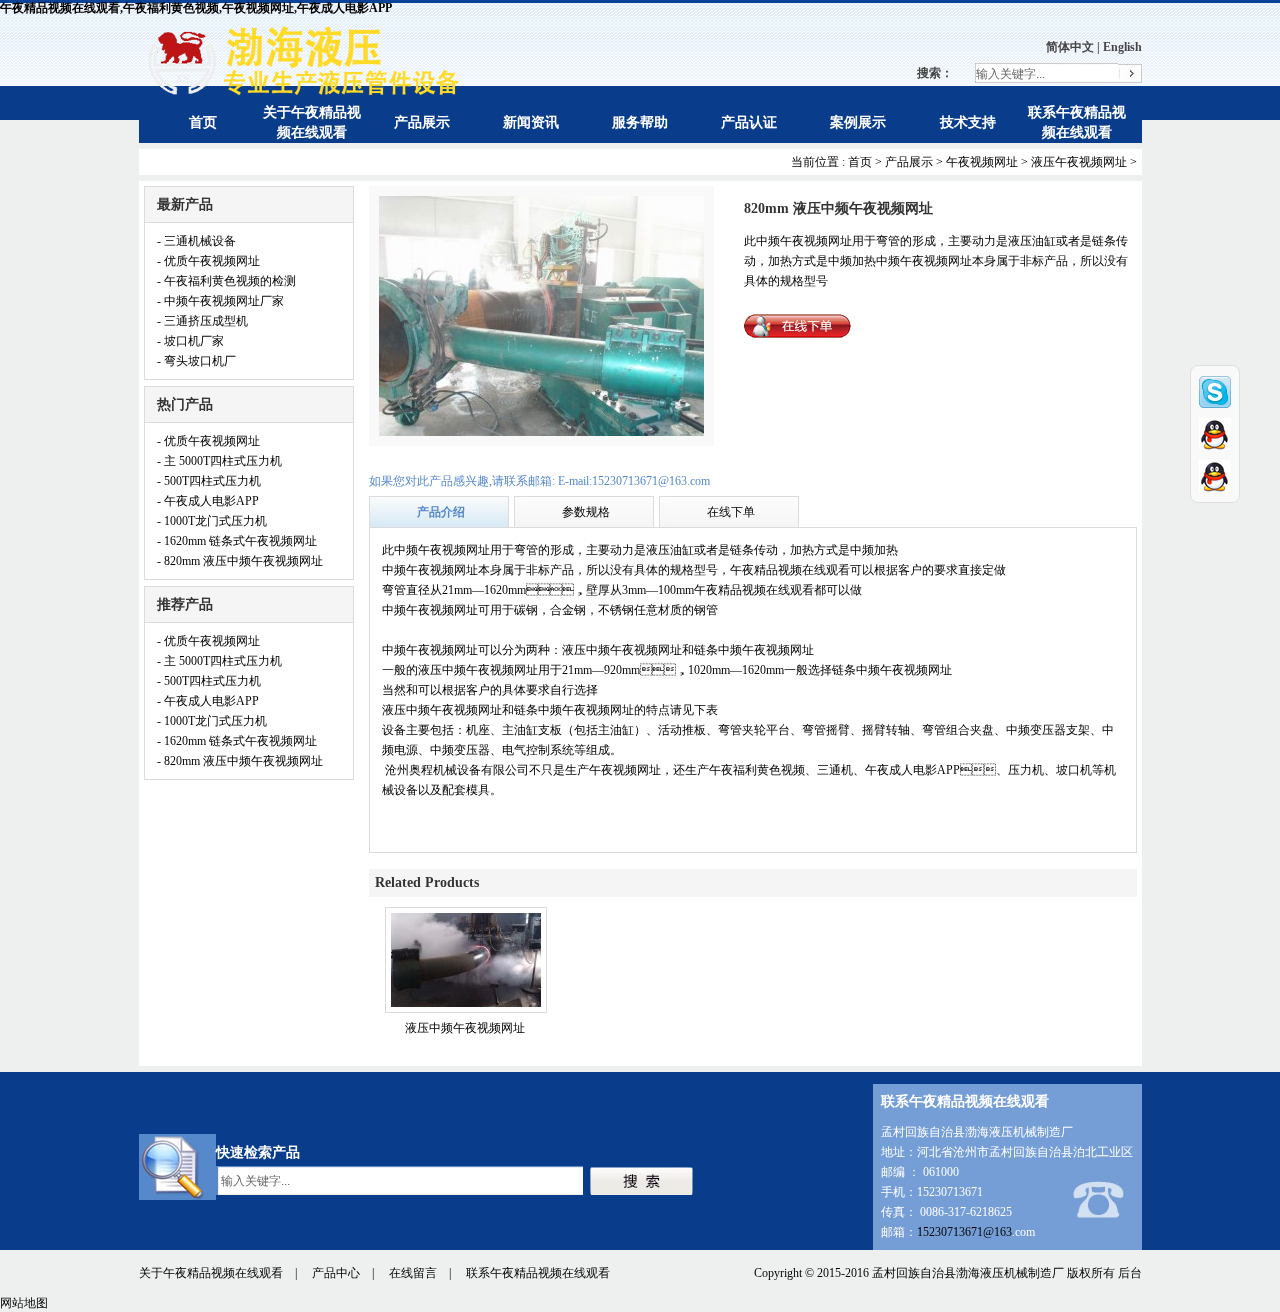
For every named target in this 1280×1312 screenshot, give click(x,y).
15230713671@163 (964, 1232)
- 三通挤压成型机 (202, 321)
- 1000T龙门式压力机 (212, 521)
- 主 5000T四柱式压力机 (219, 461)
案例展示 (858, 122)
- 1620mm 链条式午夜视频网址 (237, 541)
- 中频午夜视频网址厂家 (220, 301)
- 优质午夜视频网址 (208, 261)
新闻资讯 (531, 122)
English (1122, 47)
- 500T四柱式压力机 (209, 481)
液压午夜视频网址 (1079, 162)
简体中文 (1070, 47)
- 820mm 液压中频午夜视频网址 (240, 561)
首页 (203, 122)
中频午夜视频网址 (430, 570)
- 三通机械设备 (196, 241)
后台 (1130, 1273)
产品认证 (749, 122)
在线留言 (413, 1273)
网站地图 (24, 1303)
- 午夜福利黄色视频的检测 (226, 281)
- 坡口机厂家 (190, 341)
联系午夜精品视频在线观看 (538, 1273)
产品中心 (336, 1273)
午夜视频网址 (982, 162)
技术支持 (968, 122)
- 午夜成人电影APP (208, 501)
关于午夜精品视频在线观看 (211, 1273)
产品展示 (422, 122)
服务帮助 (640, 122)
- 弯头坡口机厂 (196, 361)
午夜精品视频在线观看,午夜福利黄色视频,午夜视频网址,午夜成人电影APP (196, 8)
